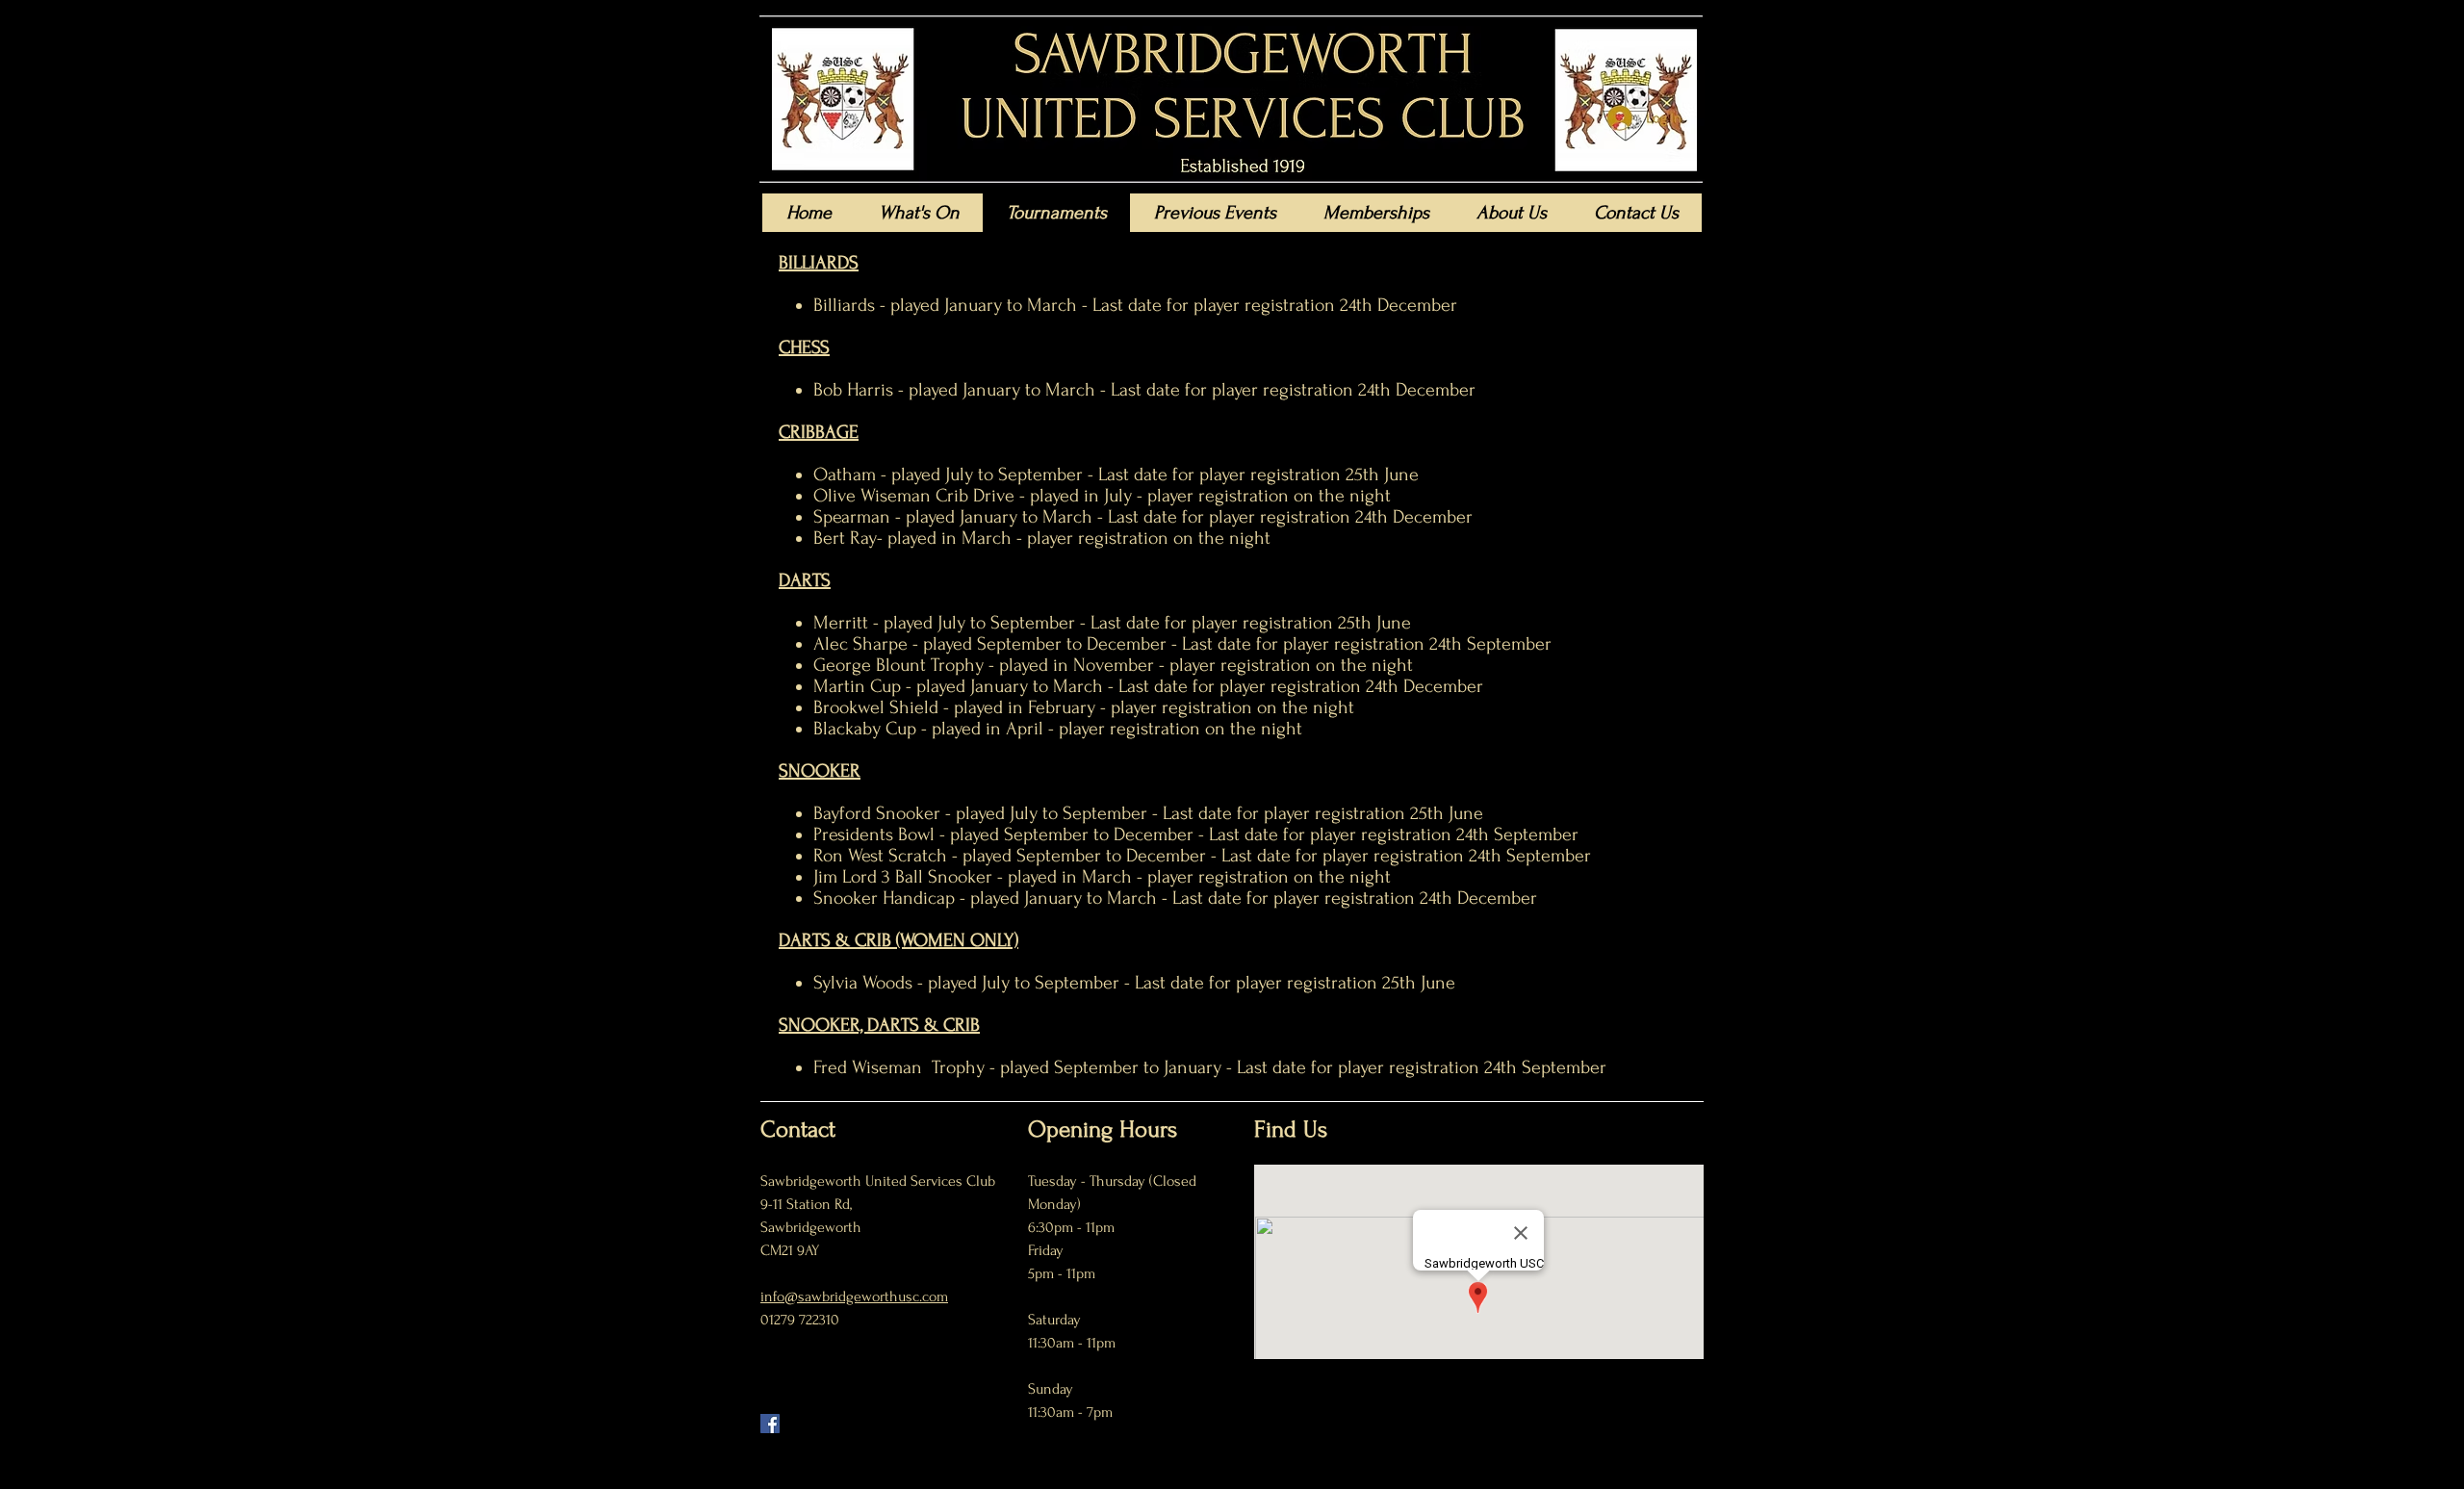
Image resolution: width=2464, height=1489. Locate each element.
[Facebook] (770, 1424)
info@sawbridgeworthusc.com (854, 1296)
